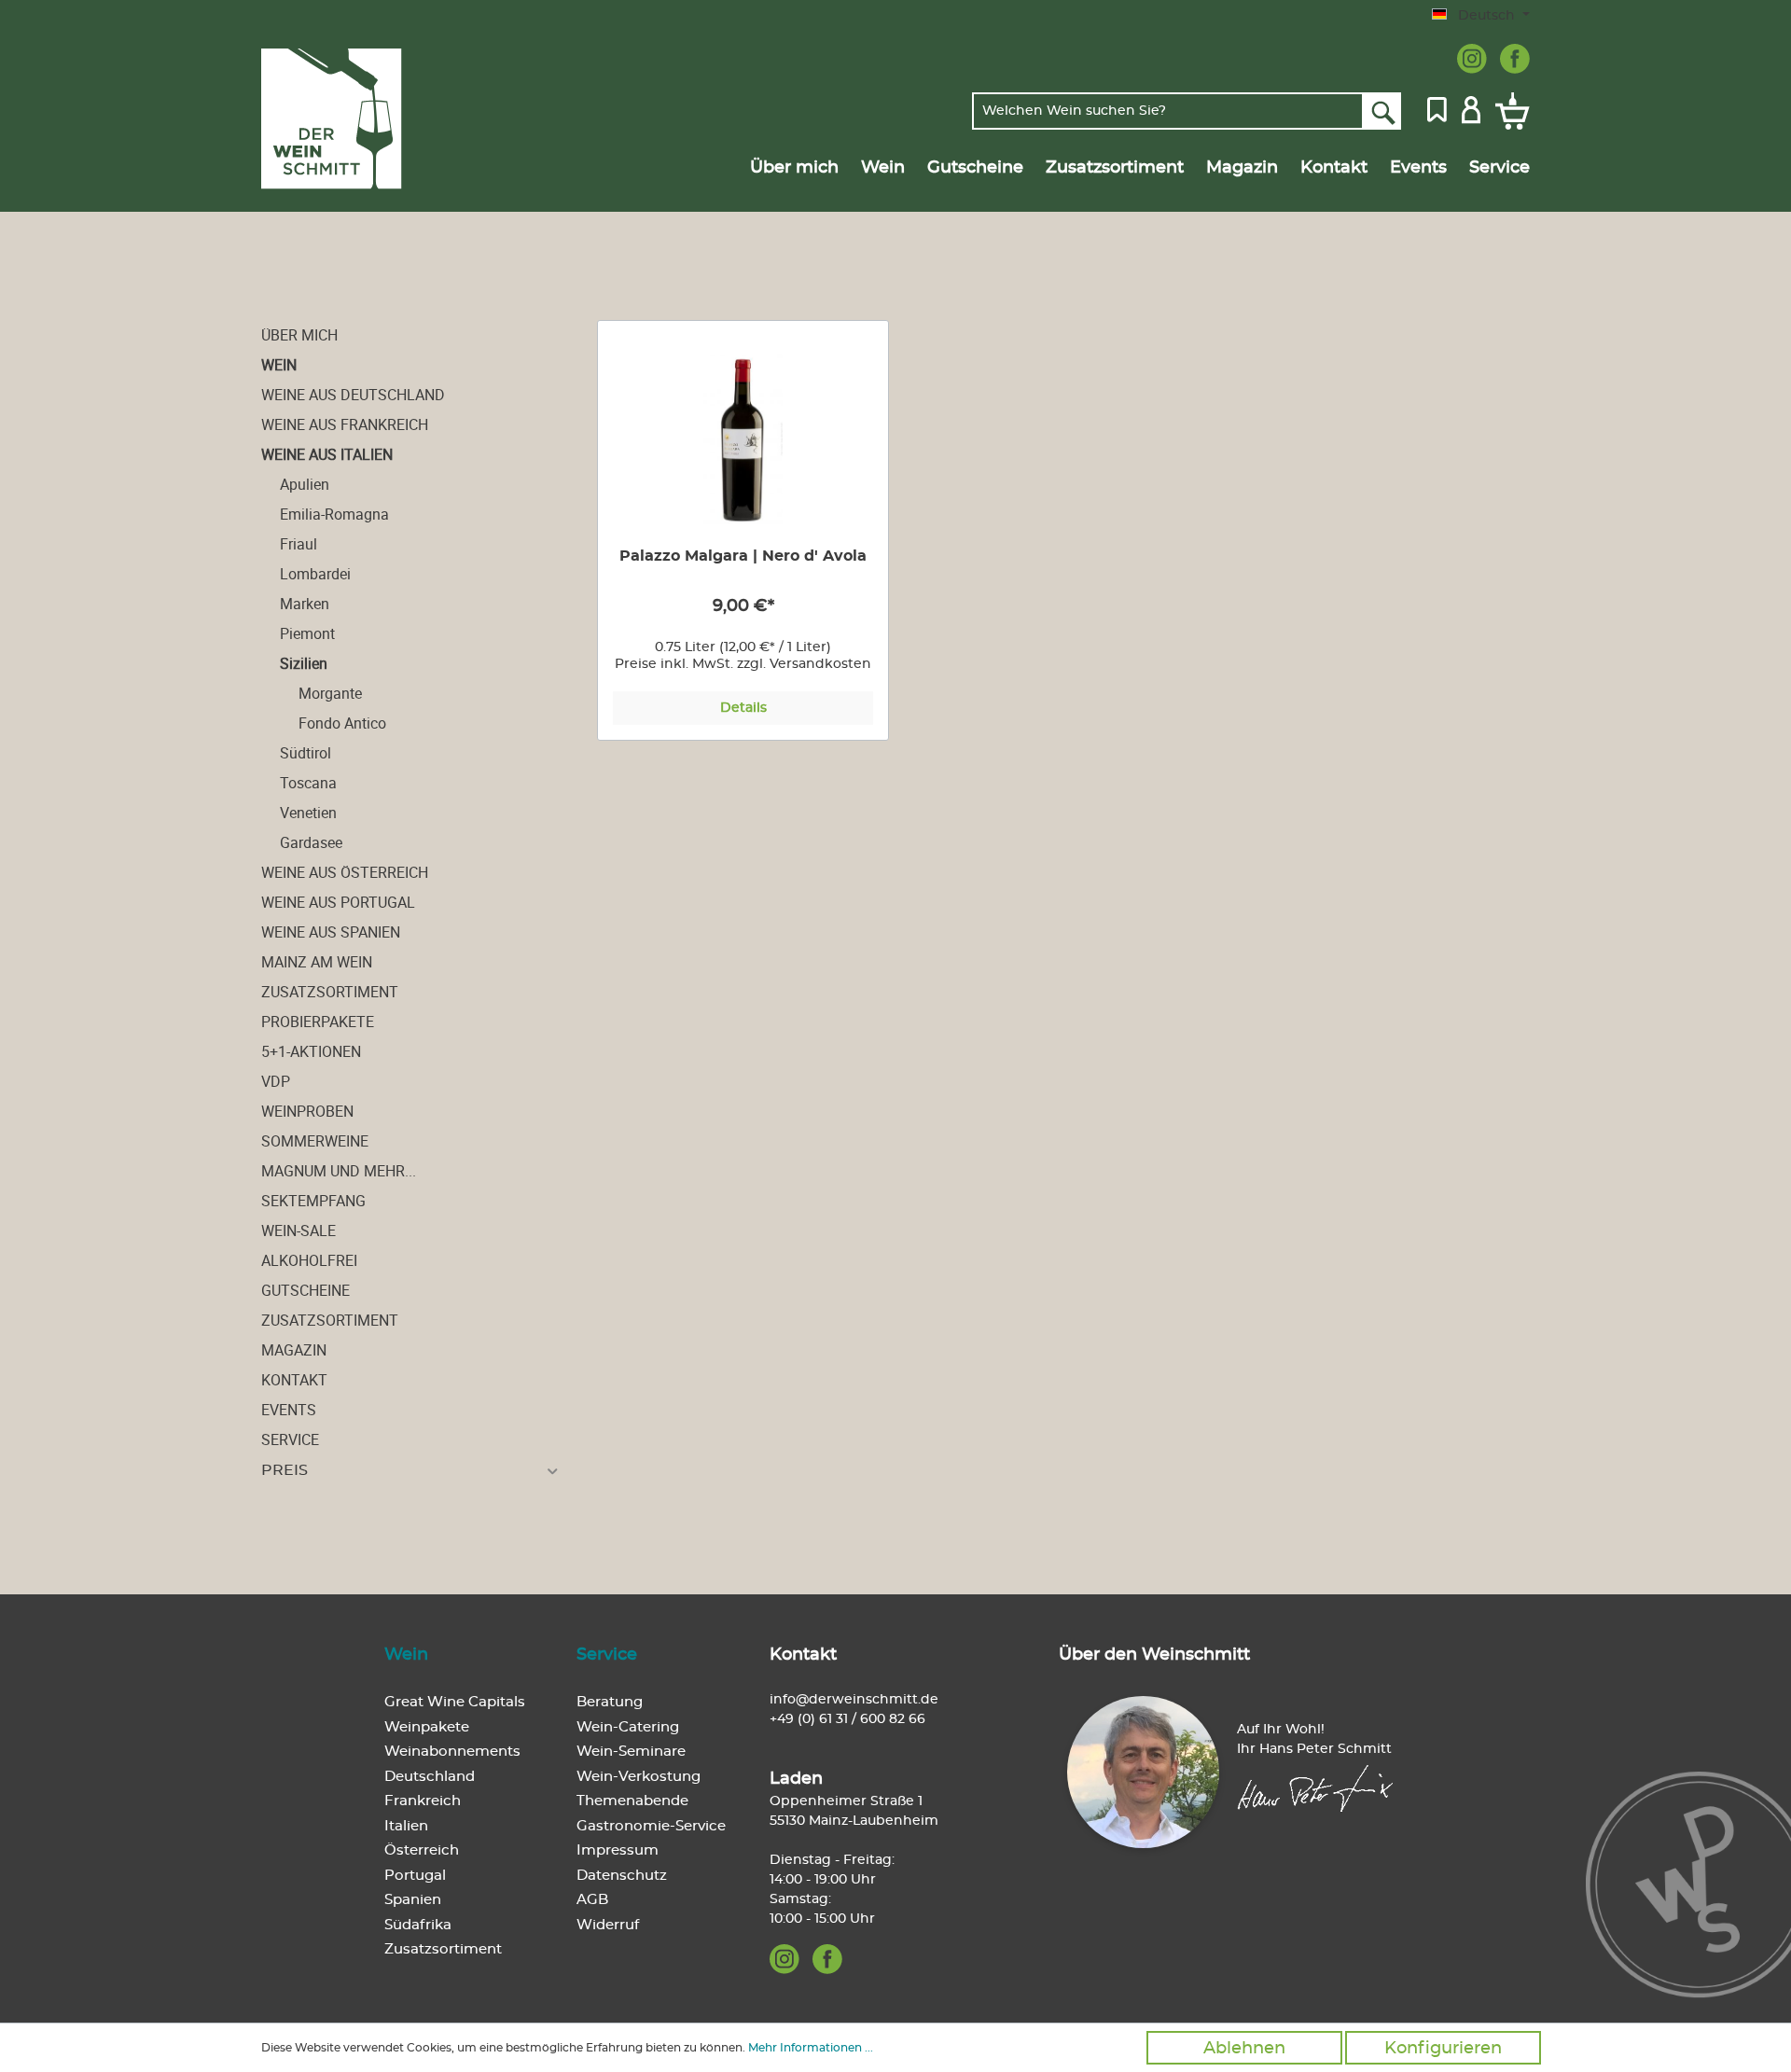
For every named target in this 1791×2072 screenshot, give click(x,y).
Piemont (307, 633)
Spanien (413, 1900)
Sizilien (304, 663)
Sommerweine (315, 1141)
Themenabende (632, 1801)
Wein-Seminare (631, 1752)
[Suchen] (1382, 111)
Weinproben (307, 1111)
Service (290, 1439)
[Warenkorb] (1509, 111)
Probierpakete (318, 1022)
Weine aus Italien (327, 454)
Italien (406, 1826)
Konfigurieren (1443, 2049)
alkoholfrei (309, 1260)
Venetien (308, 813)
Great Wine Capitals (455, 1702)
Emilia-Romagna (334, 514)
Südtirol (305, 753)
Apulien (305, 484)
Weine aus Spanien (331, 932)
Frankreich (423, 1801)
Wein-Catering (628, 1727)
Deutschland (430, 1777)
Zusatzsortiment (330, 992)
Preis (285, 1470)
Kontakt (294, 1380)
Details (743, 708)
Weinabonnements (452, 1752)
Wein (279, 365)
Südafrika (418, 1925)
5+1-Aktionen (311, 1051)
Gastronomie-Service (651, 1826)
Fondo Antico (342, 723)
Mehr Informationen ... (811, 2048)
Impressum (618, 1850)
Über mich (299, 335)
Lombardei (315, 574)
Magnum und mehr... (339, 1171)
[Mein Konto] (1471, 108)
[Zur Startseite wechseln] (351, 119)
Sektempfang (313, 1201)
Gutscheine (305, 1290)
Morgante (330, 693)
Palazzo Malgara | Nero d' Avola (743, 556)
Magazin (294, 1350)
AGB (592, 1900)
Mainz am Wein (317, 962)
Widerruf (608, 1925)
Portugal (415, 1876)
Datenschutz (622, 1876)
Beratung (610, 1702)
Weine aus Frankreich (345, 424)
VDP (276, 1081)
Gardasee (311, 842)
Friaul (298, 544)
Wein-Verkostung (639, 1777)
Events (289, 1410)
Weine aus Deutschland (353, 395)
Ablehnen (1244, 2049)
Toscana (308, 783)
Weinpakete (427, 1727)
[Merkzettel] (1437, 108)
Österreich (422, 1850)
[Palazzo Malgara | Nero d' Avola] (743, 439)
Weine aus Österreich (345, 872)
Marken (305, 604)
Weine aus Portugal (338, 902)
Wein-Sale (298, 1231)
